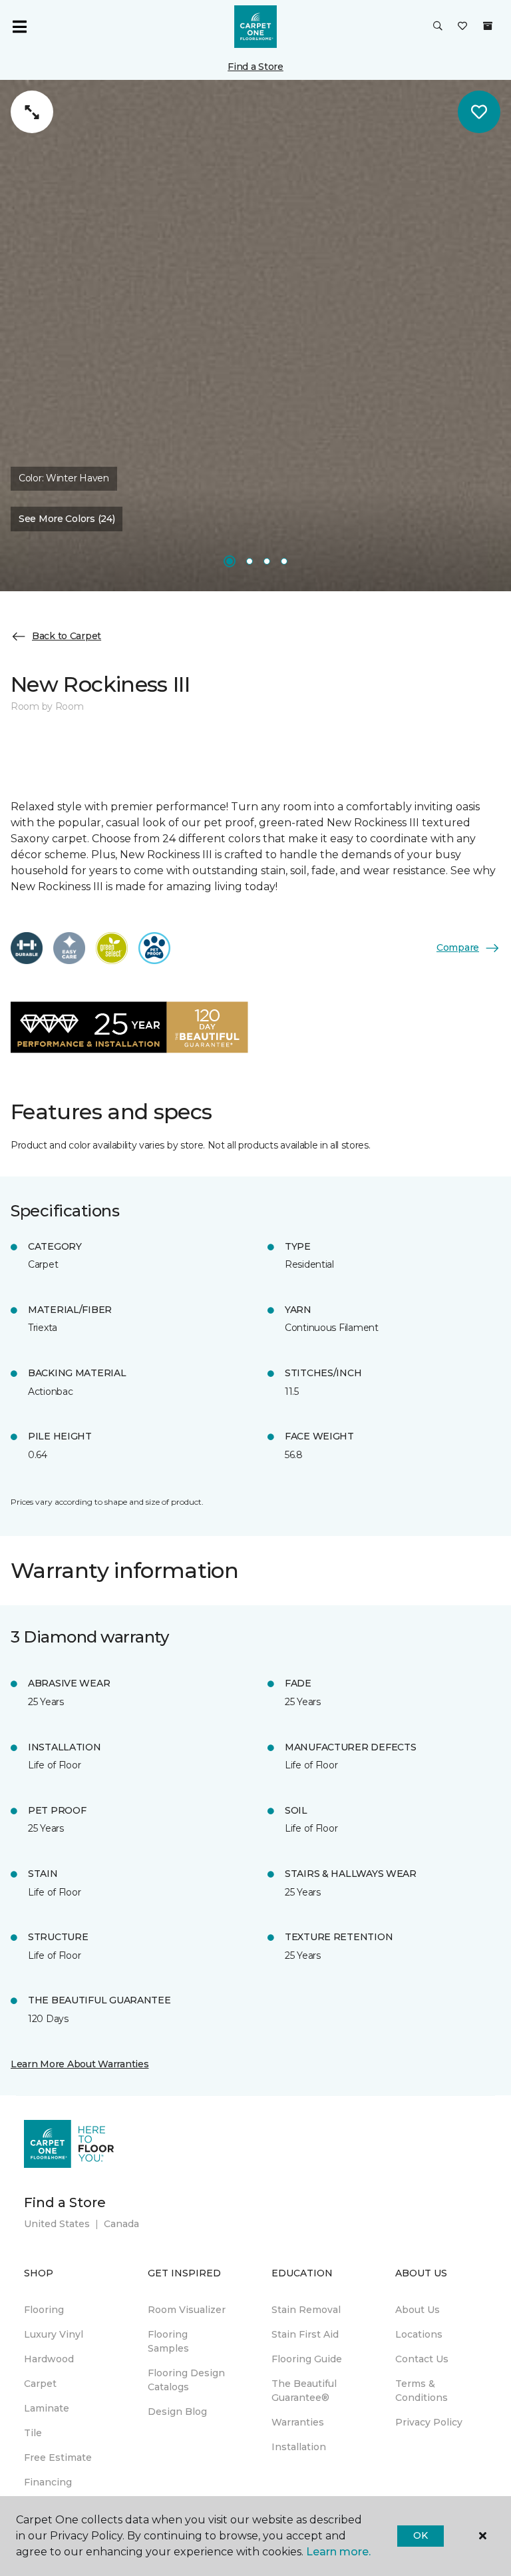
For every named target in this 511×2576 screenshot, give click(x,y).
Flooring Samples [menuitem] (168, 2341)
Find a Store (255, 67)
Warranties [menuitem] (298, 2422)
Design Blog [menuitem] (177, 2412)
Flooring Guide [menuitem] (307, 2359)
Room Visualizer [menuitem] (187, 2310)
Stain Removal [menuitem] (306, 2310)
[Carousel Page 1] (230, 561)
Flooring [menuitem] (44, 2310)
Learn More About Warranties (80, 2064)
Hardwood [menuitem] (49, 2359)
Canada (121, 2224)
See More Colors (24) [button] (67, 519)
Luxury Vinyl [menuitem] (54, 2334)
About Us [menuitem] (418, 2310)
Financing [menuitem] (48, 2482)
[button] (438, 27)
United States (57, 2224)
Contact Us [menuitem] (422, 2359)
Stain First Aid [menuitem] (305, 2334)
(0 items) (488, 26)
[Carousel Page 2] (250, 561)
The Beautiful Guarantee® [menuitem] (304, 2391)
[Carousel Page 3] (267, 561)
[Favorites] (462, 27)
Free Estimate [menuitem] (58, 2457)
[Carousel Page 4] (284, 561)
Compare (458, 947)
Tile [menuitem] (33, 2433)
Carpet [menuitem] (40, 2384)
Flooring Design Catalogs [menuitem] (186, 2380)
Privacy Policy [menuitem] (429, 2422)
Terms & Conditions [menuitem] (422, 2391)
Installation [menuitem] (299, 2447)
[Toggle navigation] (19, 27)
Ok (420, 2535)
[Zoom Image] (32, 112)
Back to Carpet (67, 636)
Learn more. (338, 2552)
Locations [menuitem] (419, 2334)
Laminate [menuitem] (47, 2408)
